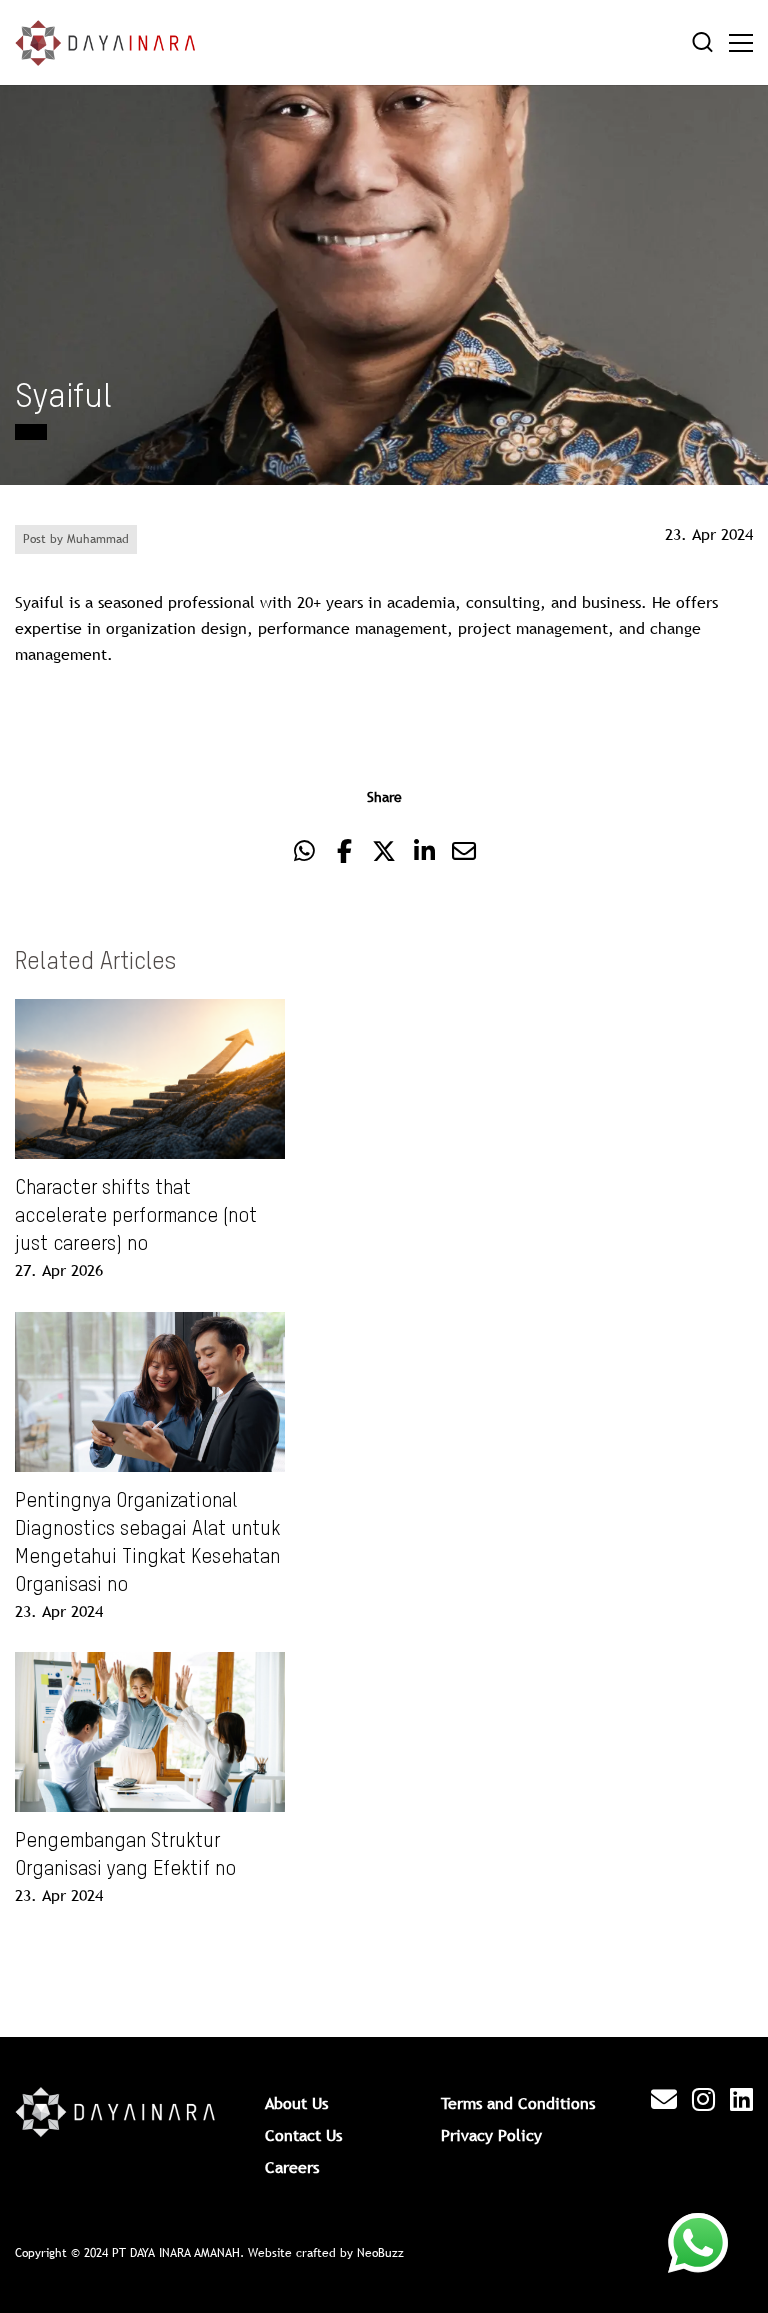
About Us (296, 2103)
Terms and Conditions (518, 2103)
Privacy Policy (491, 2135)
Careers (292, 2167)
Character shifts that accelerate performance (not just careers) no (136, 1217)
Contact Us (303, 2135)
